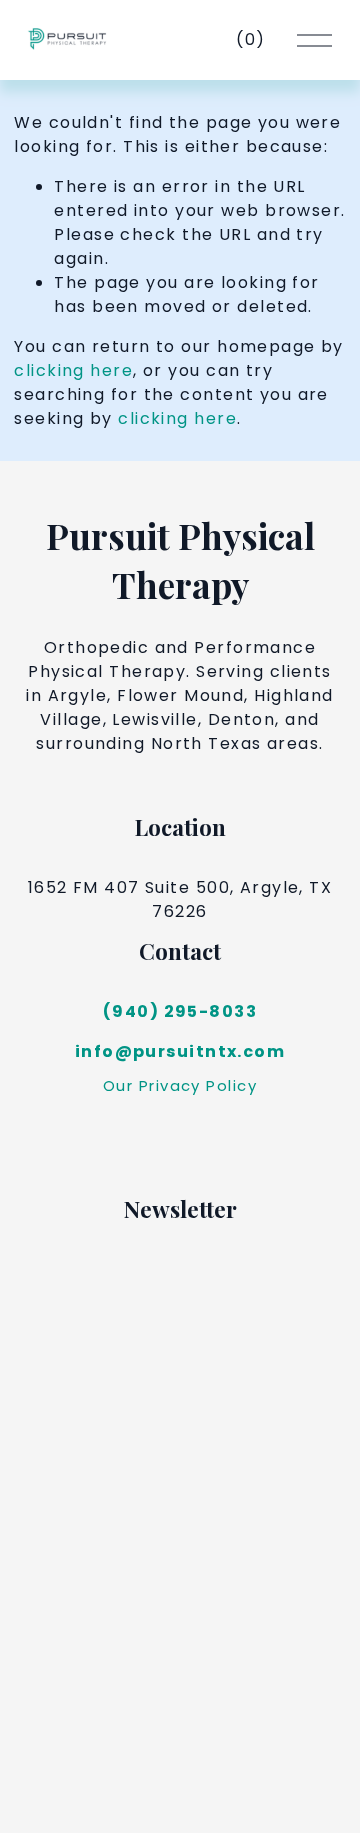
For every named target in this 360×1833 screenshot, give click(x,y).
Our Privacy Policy (180, 1085)
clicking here (73, 370)
